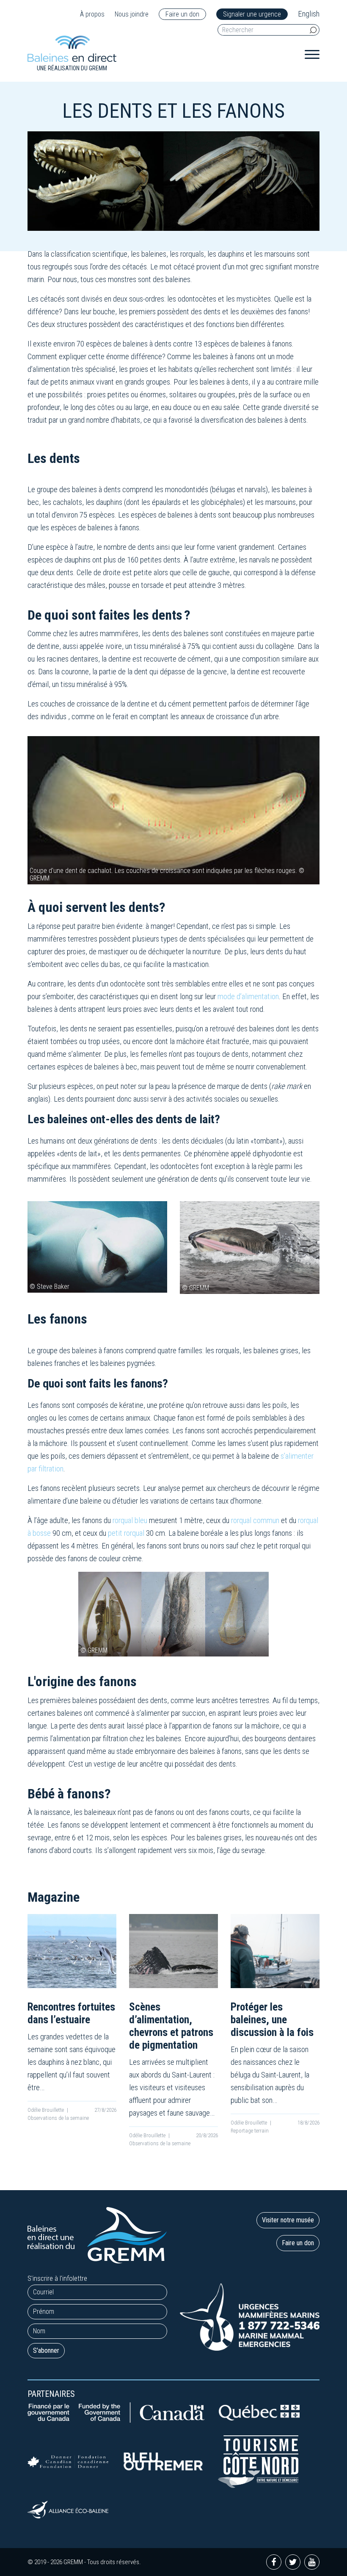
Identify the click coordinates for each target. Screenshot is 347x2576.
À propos (92, 14)
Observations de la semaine (58, 2118)
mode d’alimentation (248, 996)
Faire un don (182, 14)
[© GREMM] (250, 1247)
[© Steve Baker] (97, 1246)
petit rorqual (126, 1533)
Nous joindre (132, 14)
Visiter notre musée (288, 2220)
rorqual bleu (130, 1520)
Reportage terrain (250, 2131)
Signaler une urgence (252, 14)
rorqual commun (255, 1520)
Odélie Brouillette (46, 2110)
